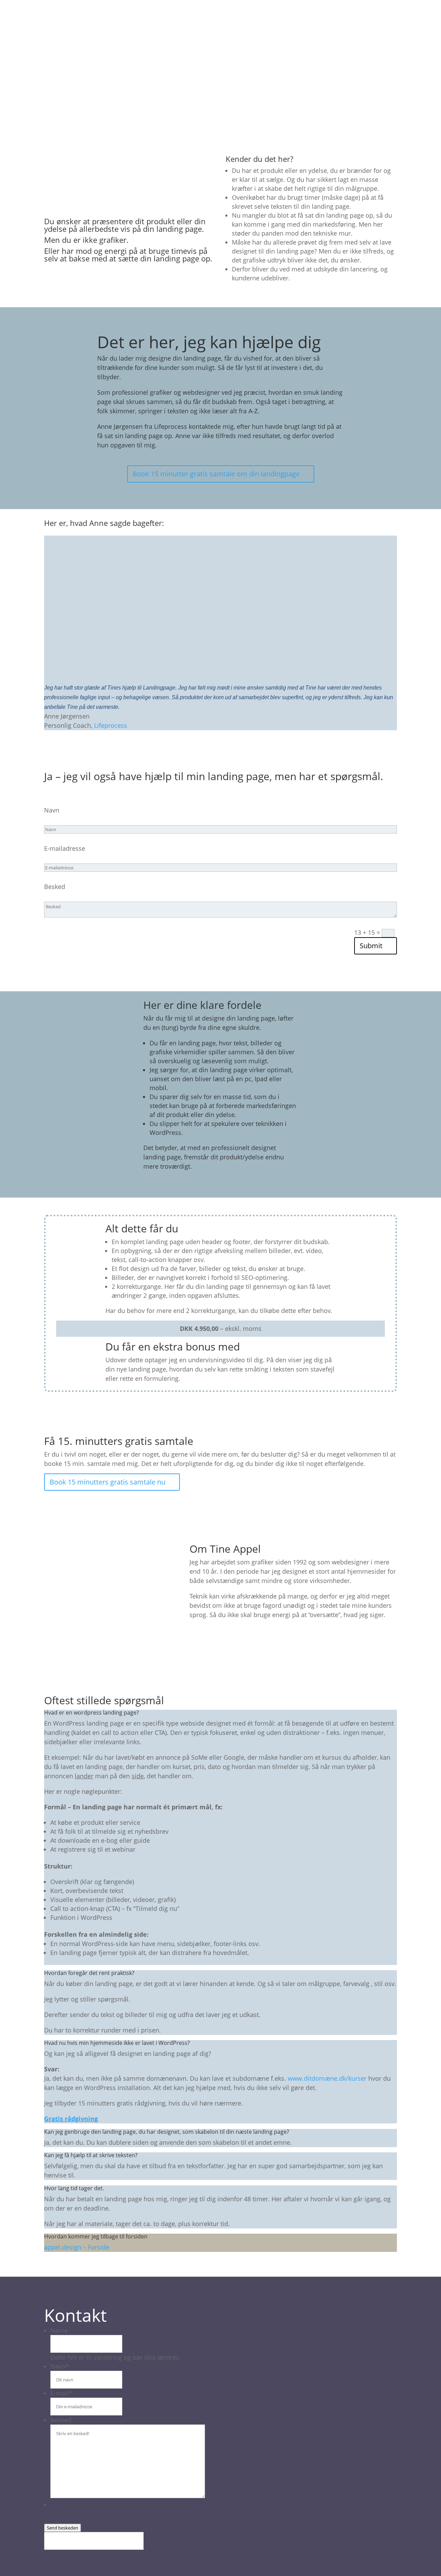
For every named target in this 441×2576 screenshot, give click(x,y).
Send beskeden (63, 2528)
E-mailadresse (65, 848)
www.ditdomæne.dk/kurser (327, 2078)
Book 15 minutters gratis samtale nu (107, 1482)
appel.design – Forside (77, 2247)
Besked (55, 887)
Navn (52, 810)
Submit (371, 946)
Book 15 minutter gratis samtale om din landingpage (216, 474)
